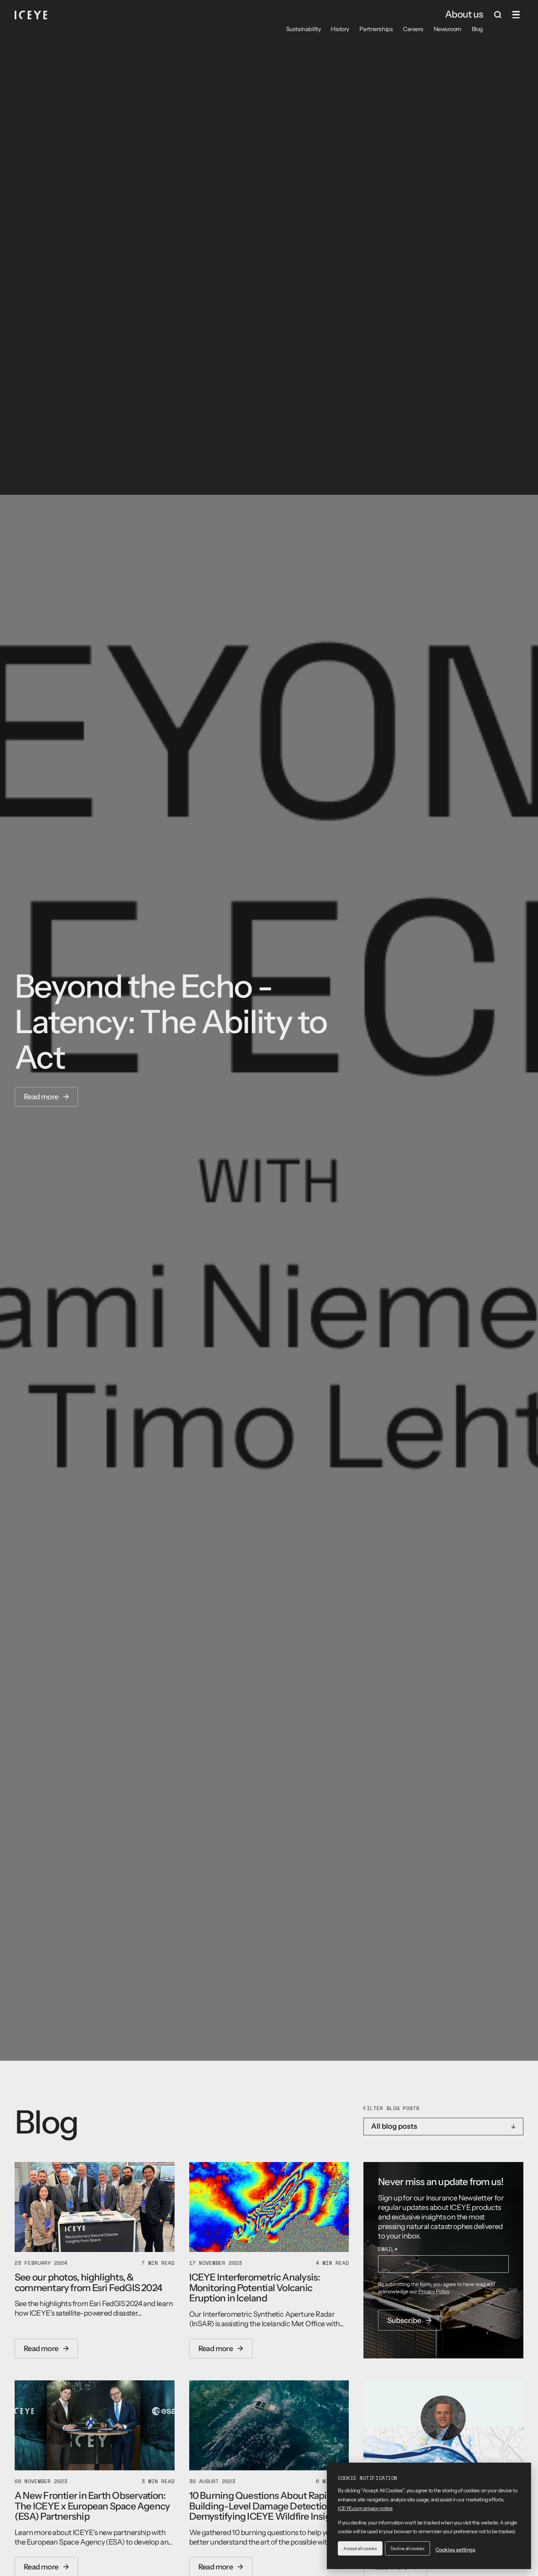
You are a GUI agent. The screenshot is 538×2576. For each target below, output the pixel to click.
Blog (477, 29)
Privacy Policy (434, 2291)
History (340, 29)
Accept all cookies (360, 2548)
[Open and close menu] (516, 15)
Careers (413, 29)
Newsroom (448, 29)
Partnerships (376, 29)
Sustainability (303, 29)
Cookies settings (455, 2550)
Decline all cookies (408, 2548)
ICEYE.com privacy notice (365, 2508)
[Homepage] (31, 15)
